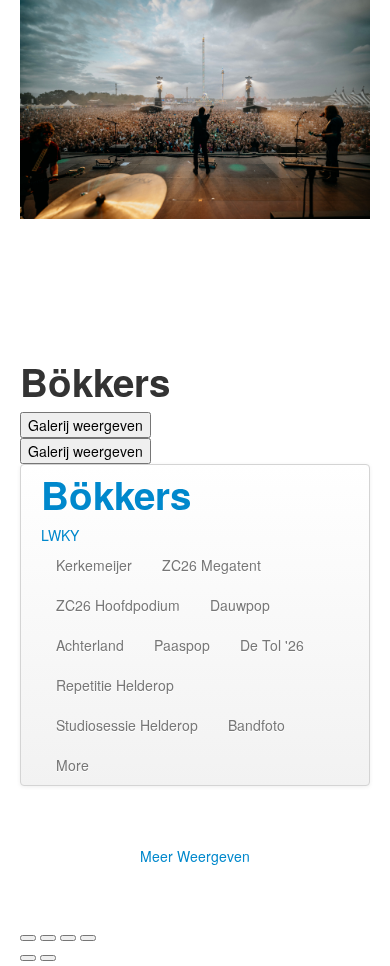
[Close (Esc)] (28, 938)
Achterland (90, 645)
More (72, 765)
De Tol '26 (272, 645)
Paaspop (182, 645)
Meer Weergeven (195, 856)
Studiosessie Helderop (127, 725)
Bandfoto (256, 725)
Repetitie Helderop (115, 685)
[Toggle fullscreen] (68, 938)
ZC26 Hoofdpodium (118, 605)
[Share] (48, 938)
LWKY (60, 535)
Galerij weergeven (85, 425)
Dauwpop (240, 605)
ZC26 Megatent (211, 565)
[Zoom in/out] (88, 938)
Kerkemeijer (94, 565)
